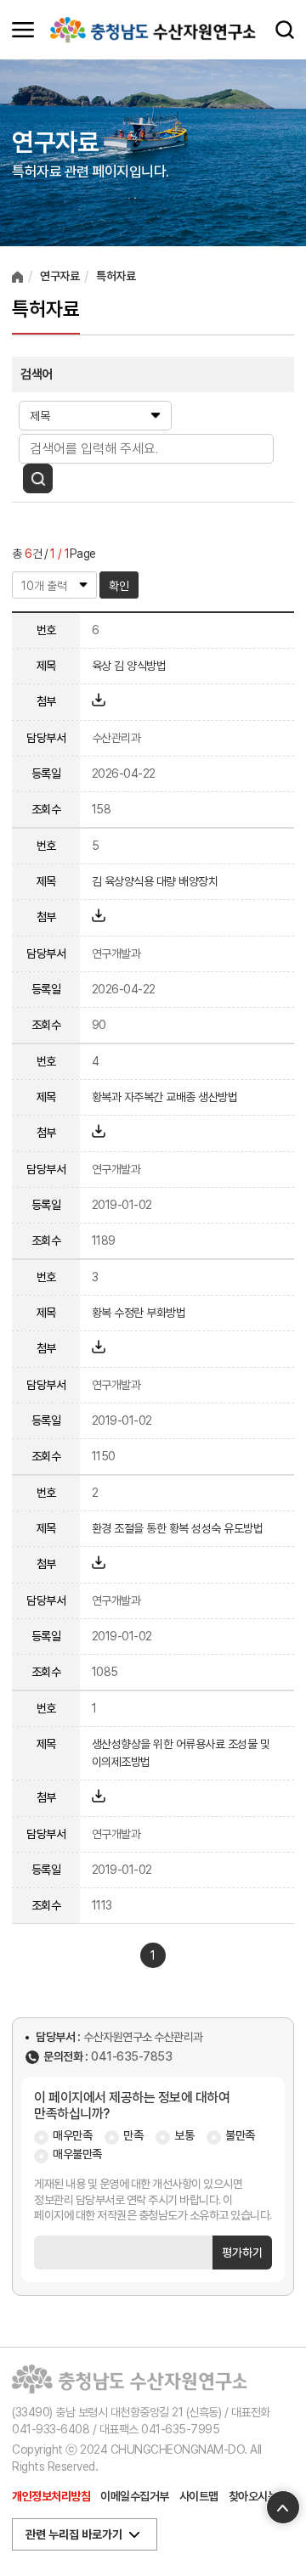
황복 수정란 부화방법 (139, 1313)
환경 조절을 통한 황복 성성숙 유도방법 (178, 1528)
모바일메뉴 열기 (23, 30)
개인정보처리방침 (51, 2496)
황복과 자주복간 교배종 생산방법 (165, 1097)
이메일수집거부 (135, 2496)
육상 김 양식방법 (129, 666)
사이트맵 (199, 2496)
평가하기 (242, 2253)
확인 (119, 586)
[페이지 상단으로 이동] (283, 2507)
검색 (285, 30)
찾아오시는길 (258, 2496)
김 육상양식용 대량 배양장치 (155, 881)
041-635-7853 (131, 2057)
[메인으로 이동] (153, 30)
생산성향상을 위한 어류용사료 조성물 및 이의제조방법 (181, 1753)
